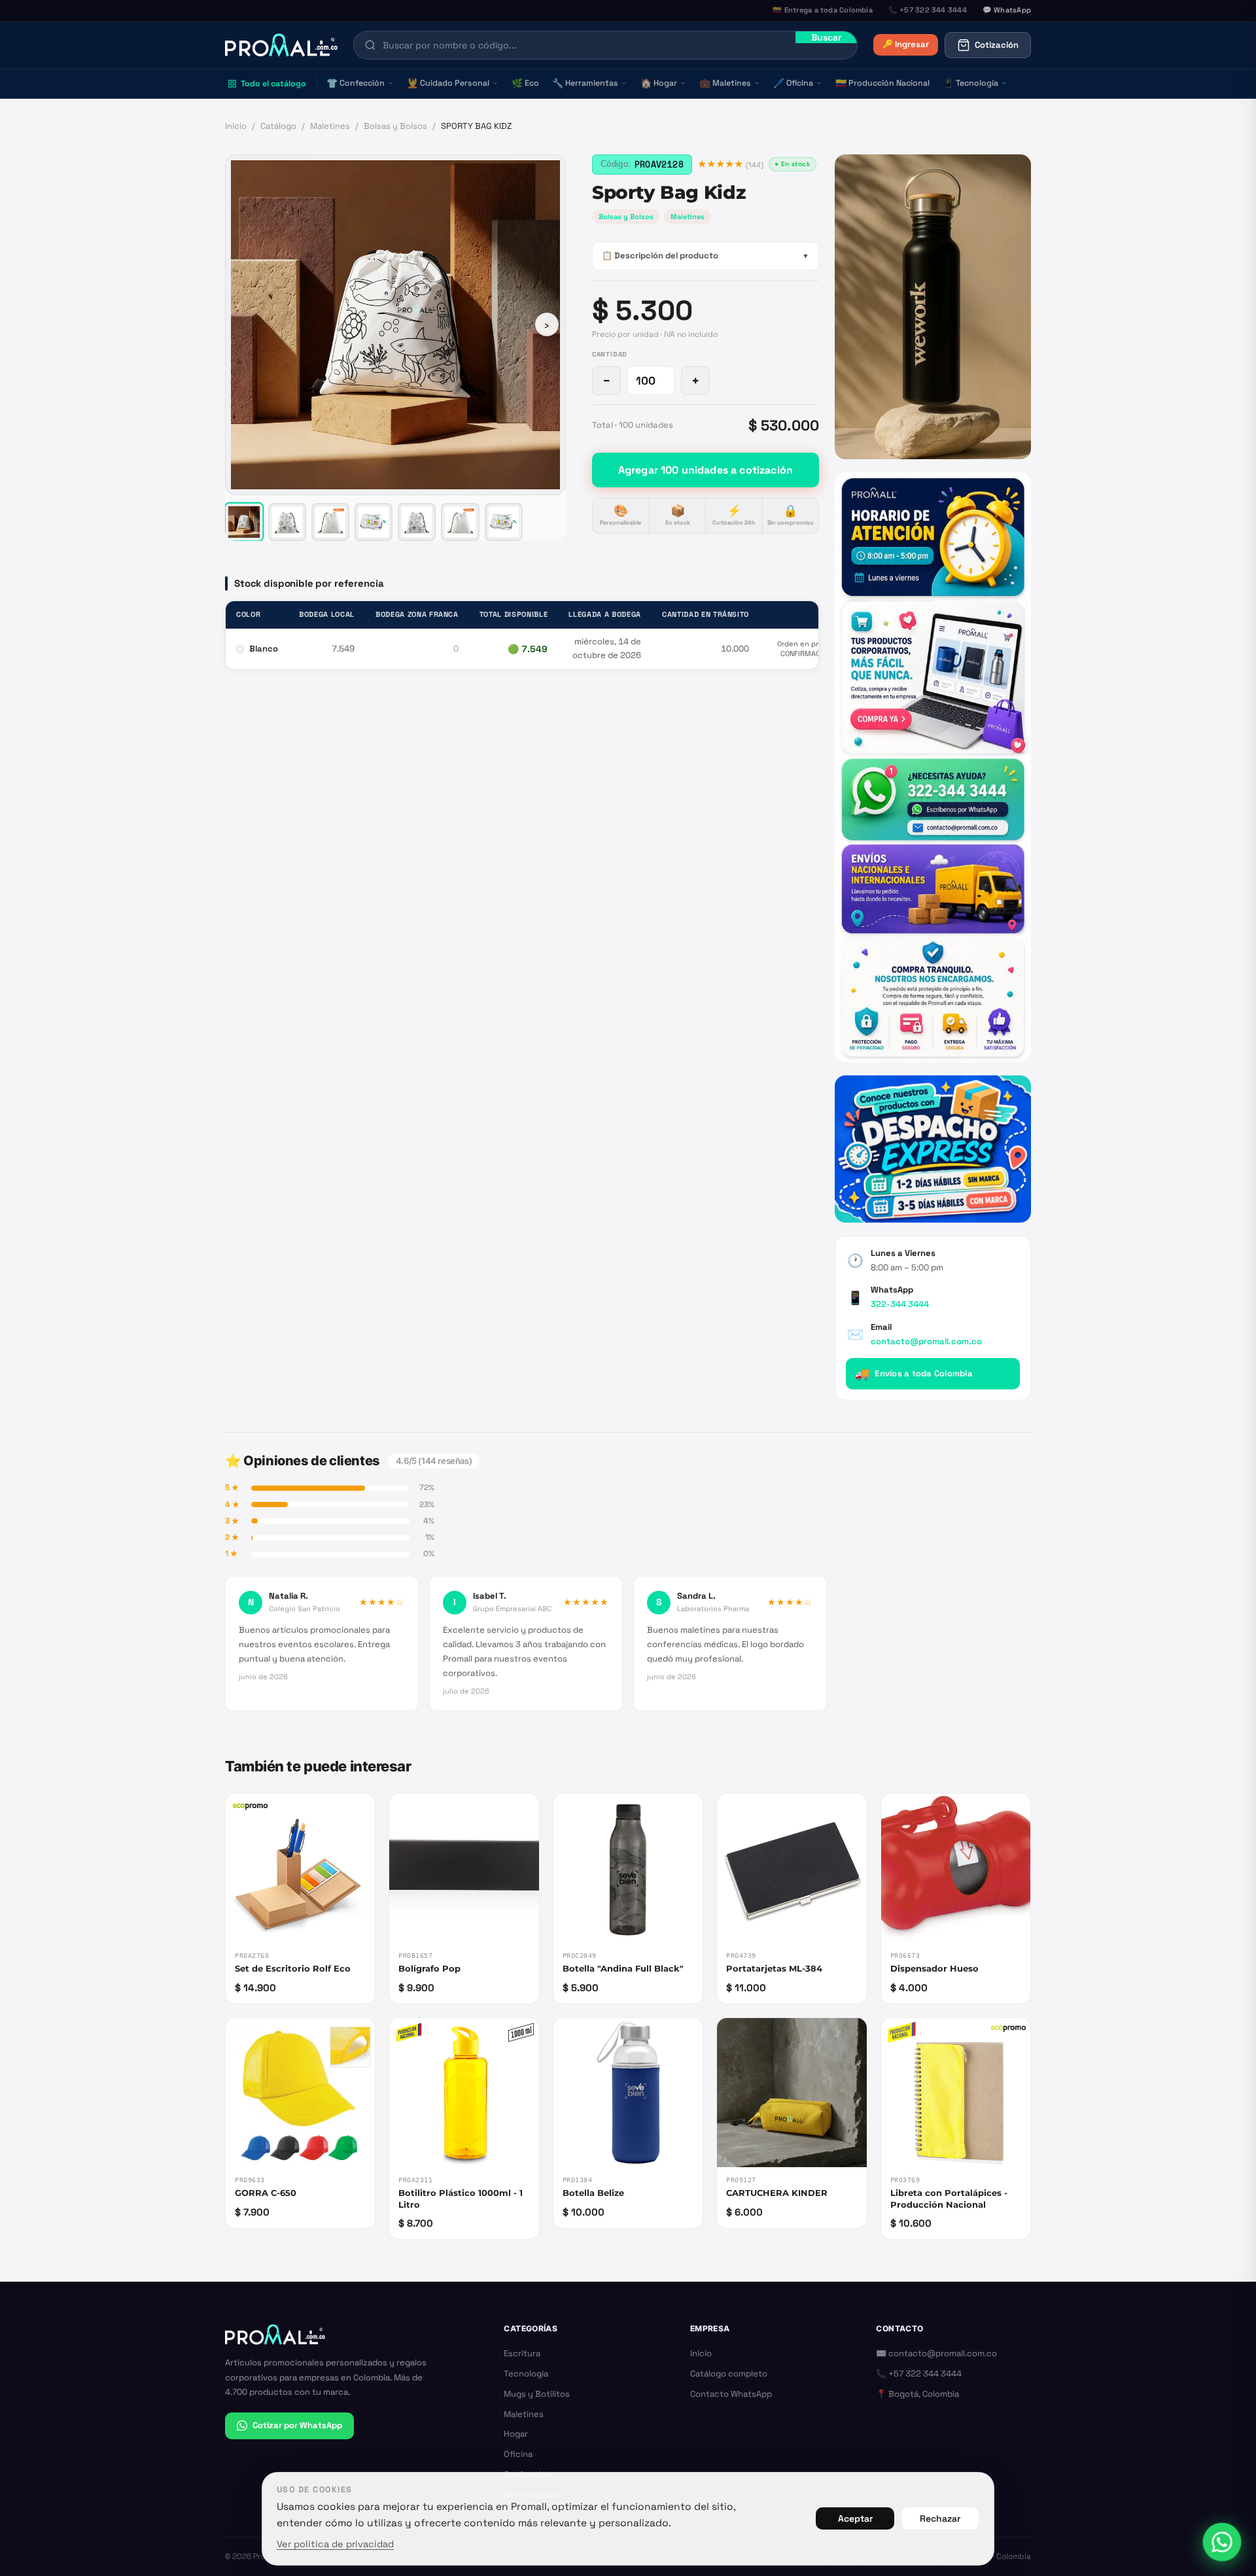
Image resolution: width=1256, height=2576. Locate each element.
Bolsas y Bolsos (395, 126)
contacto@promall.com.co (926, 1341)
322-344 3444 (900, 1304)
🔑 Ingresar (906, 44)
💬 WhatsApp (1007, 10)
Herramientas (585, 83)
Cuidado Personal (448, 83)
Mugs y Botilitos (537, 2394)
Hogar (659, 83)
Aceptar (855, 2518)
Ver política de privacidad (335, 2544)
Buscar (826, 37)
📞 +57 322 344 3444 (919, 2374)
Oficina (793, 83)
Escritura (522, 2353)
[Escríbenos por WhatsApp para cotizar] (933, 767)
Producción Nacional (882, 83)
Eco (525, 83)
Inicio (236, 126)
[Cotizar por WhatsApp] (1222, 2542)
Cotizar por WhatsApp (297, 2425)
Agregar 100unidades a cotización (706, 470)
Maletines (725, 83)
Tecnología (970, 83)
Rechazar (940, 2518)
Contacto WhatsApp (731, 2394)
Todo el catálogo (273, 84)
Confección (356, 83)
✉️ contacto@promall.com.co (936, 2353)
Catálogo (278, 126)
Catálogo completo (729, 2374)
